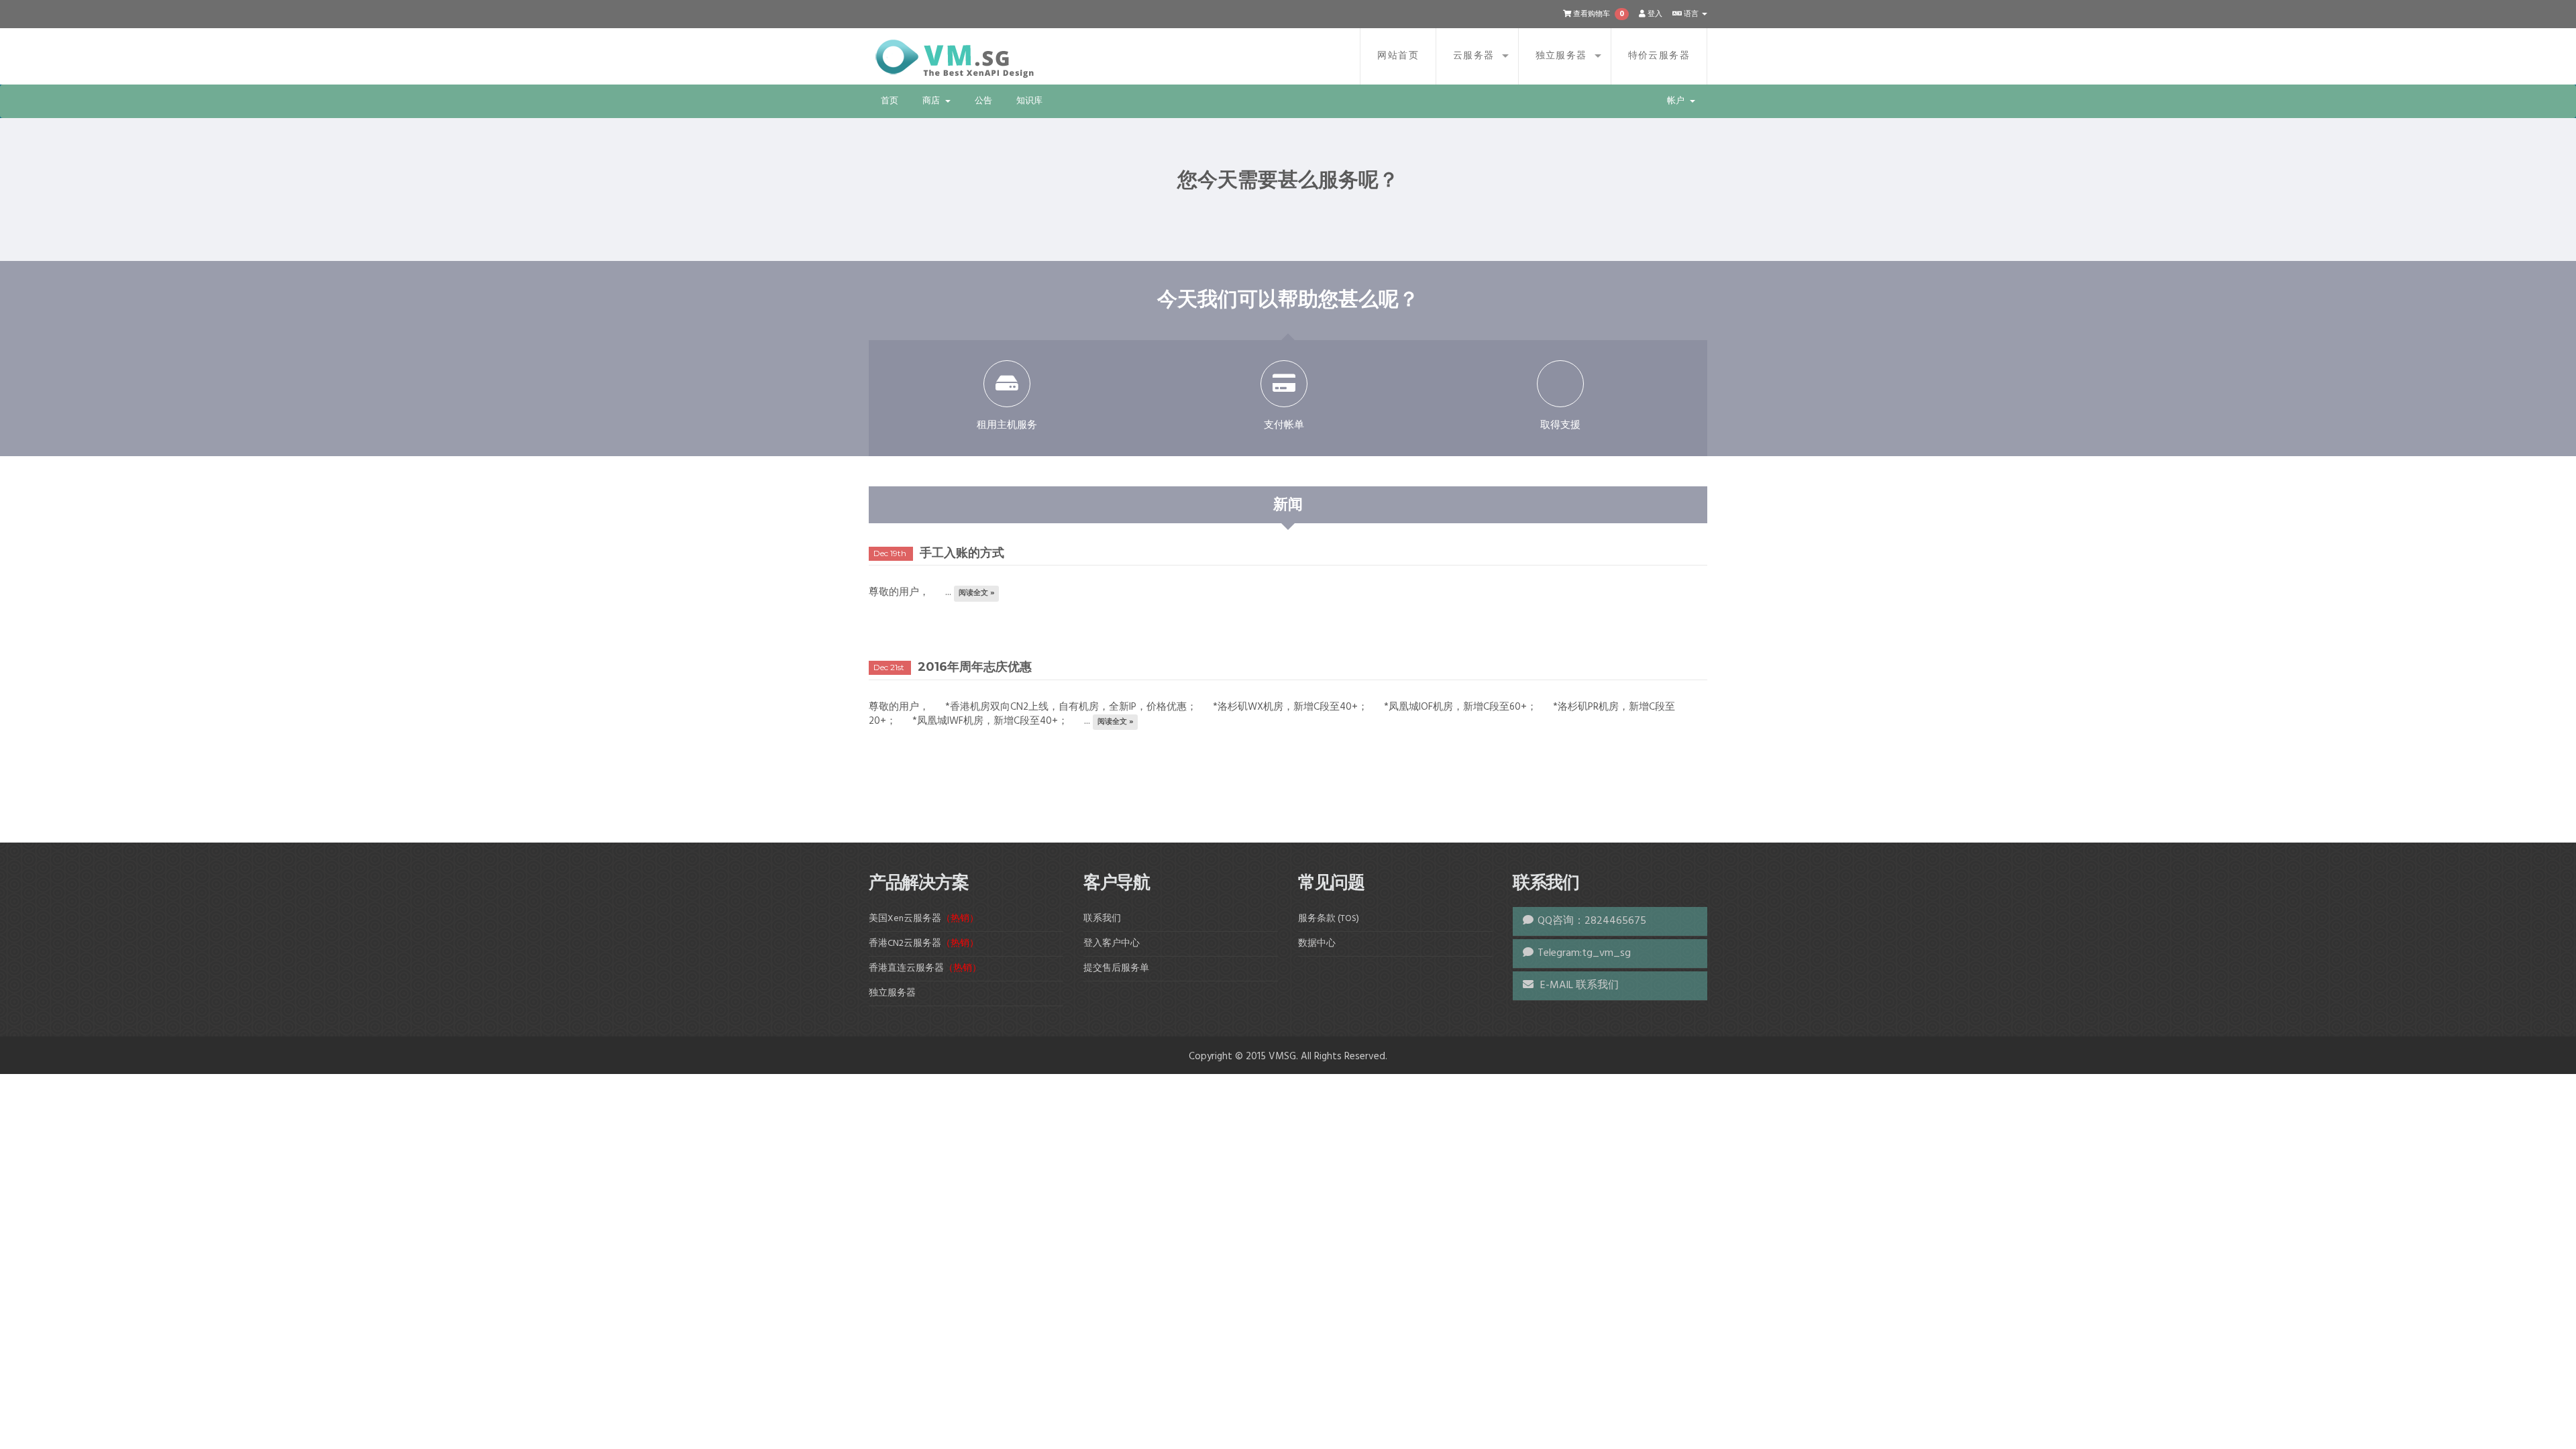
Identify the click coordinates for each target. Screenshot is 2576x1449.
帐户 (1678, 101)
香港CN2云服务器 (924, 944)
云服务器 (1474, 56)
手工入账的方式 (962, 553)
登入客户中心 (1112, 944)
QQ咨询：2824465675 (1592, 921)
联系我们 (1102, 919)
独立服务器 (1561, 56)
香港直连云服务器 (925, 968)
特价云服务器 (1659, 56)
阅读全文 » (977, 593)
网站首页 (1398, 56)
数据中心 (1317, 944)
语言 (1691, 14)
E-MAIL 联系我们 (1578, 985)
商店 (933, 101)
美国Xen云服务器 (924, 919)
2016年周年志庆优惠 (975, 667)
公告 (983, 101)
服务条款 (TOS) (1329, 919)
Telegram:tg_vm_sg (1584, 953)
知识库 (1029, 101)
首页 (890, 101)
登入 (1654, 14)
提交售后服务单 (1116, 968)
